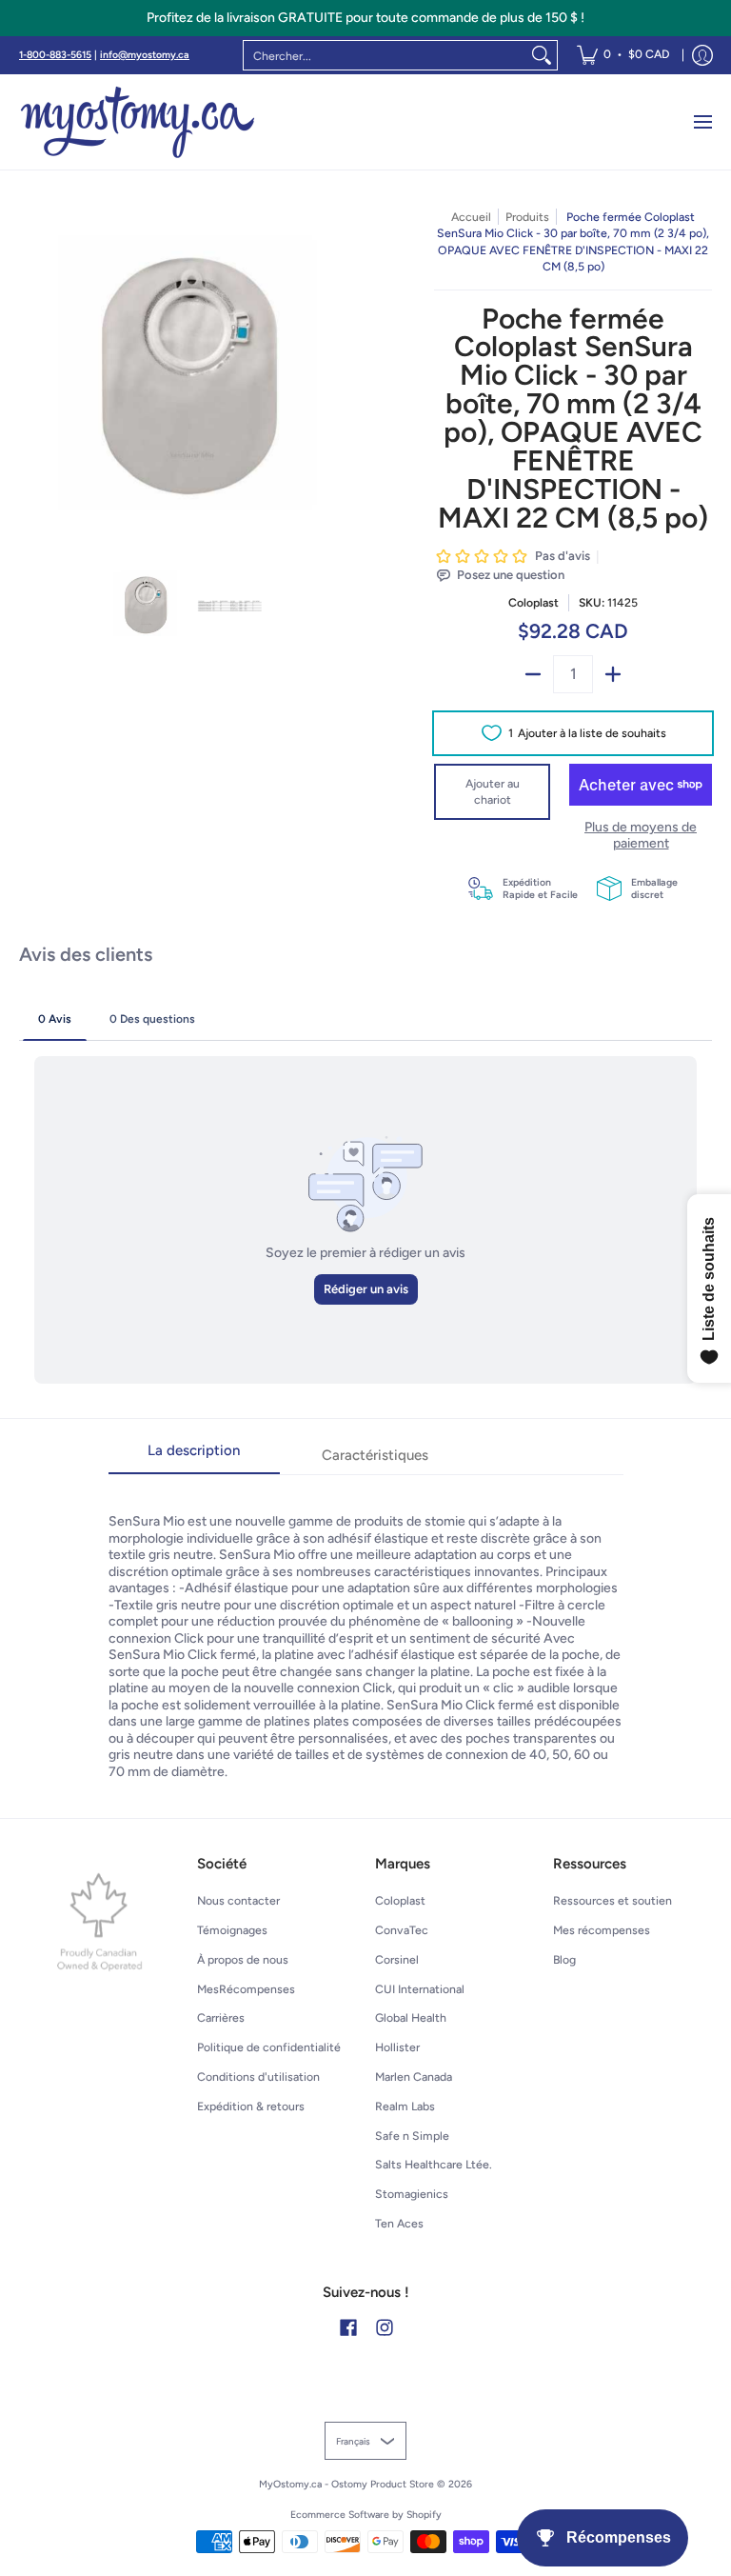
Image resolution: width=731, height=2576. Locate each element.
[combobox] (385, 55)
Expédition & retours (251, 2106)
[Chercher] (542, 55)
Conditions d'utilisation (258, 2077)
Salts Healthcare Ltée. (434, 2164)
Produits (527, 217)
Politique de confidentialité (269, 2047)
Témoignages (232, 1930)
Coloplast (533, 602)
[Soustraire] (533, 674)
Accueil (471, 217)
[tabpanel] (366, 1627)
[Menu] (702, 122)
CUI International (420, 1989)
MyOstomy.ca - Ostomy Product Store (346, 2484)
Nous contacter (238, 1900)
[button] (348, 2327)
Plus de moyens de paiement (641, 836)
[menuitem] (623, 55)
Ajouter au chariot (493, 792)
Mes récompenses (602, 1930)
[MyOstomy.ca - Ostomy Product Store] (138, 122)
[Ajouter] (613, 674)
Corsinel (397, 1959)
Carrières (221, 2017)
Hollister (397, 2047)
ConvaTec (402, 1930)
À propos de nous (243, 1959)
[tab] (194, 1457)
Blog (564, 1959)
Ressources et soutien (612, 1900)
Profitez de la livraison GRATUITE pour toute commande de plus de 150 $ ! (365, 18)
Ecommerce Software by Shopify (366, 2515)
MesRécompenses (246, 1989)
